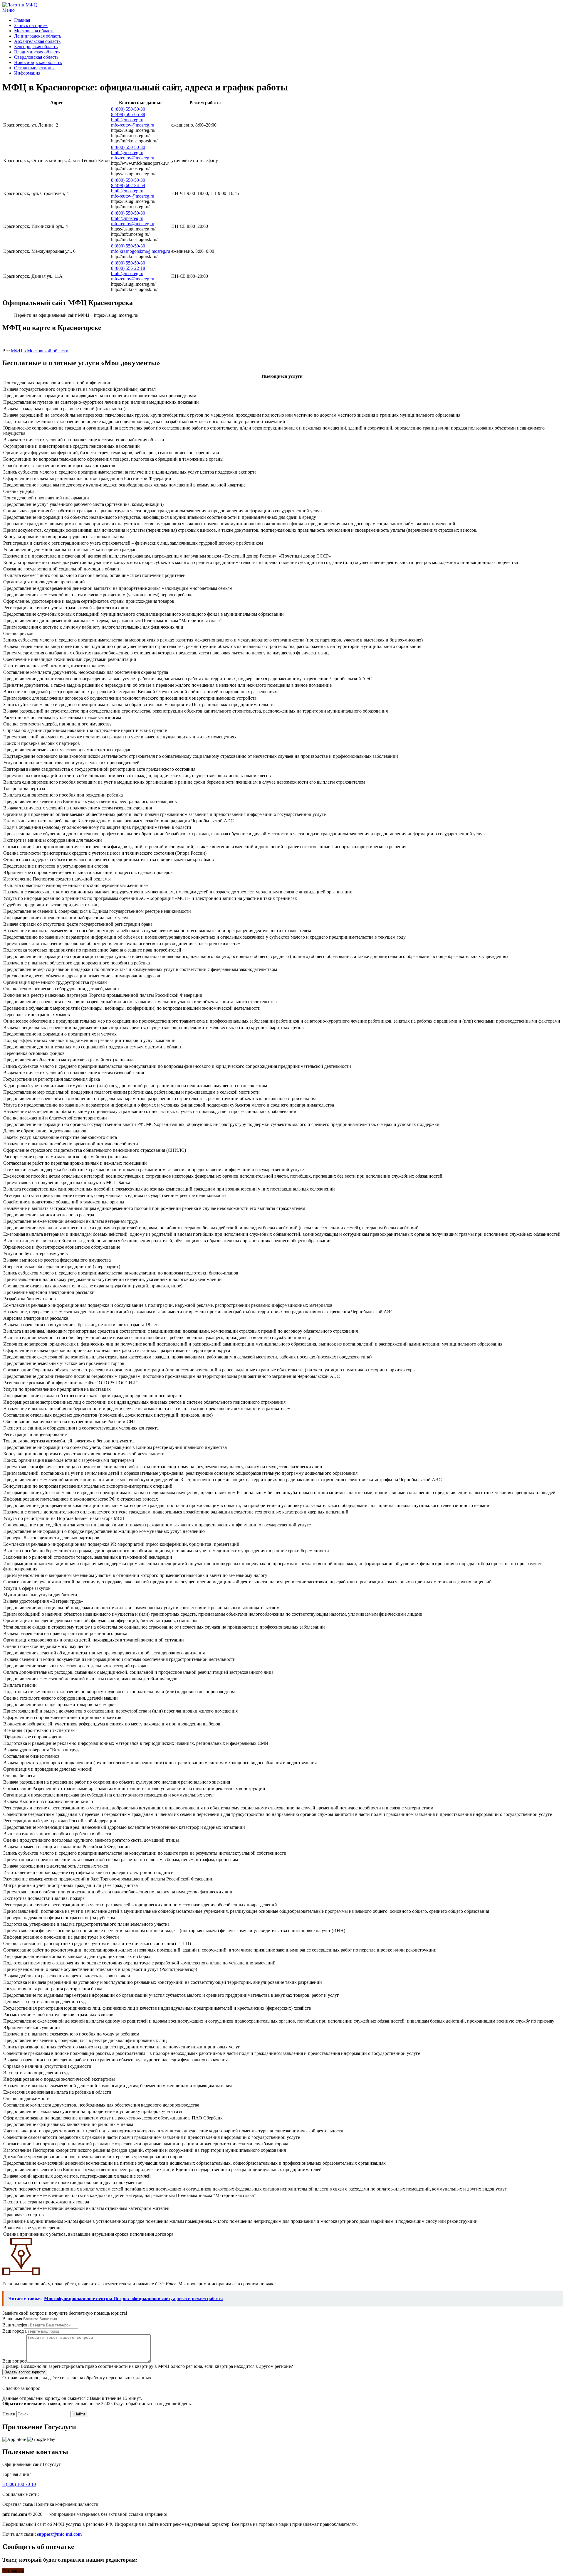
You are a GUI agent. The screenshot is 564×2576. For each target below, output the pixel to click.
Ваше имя (12, 2319)
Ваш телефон (16, 2325)
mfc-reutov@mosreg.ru (133, 125)
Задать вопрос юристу (25, 2372)
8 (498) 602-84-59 (128, 185)
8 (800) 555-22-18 (128, 268)
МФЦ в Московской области (40, 351)
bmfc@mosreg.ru (127, 120)
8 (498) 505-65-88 (128, 114)
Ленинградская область (38, 36)
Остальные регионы (34, 68)
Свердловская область (36, 57)
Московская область (34, 31)
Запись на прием (31, 25)
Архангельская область (37, 41)
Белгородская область (36, 47)
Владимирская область (37, 52)
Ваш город (13, 2331)
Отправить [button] (13, 2571)
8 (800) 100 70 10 (19, 2484)
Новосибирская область (38, 62)
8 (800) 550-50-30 (128, 109)
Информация (27, 73)
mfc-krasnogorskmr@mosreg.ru (141, 251)
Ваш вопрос (14, 2361)
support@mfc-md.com (59, 2534)
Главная (22, 20)
